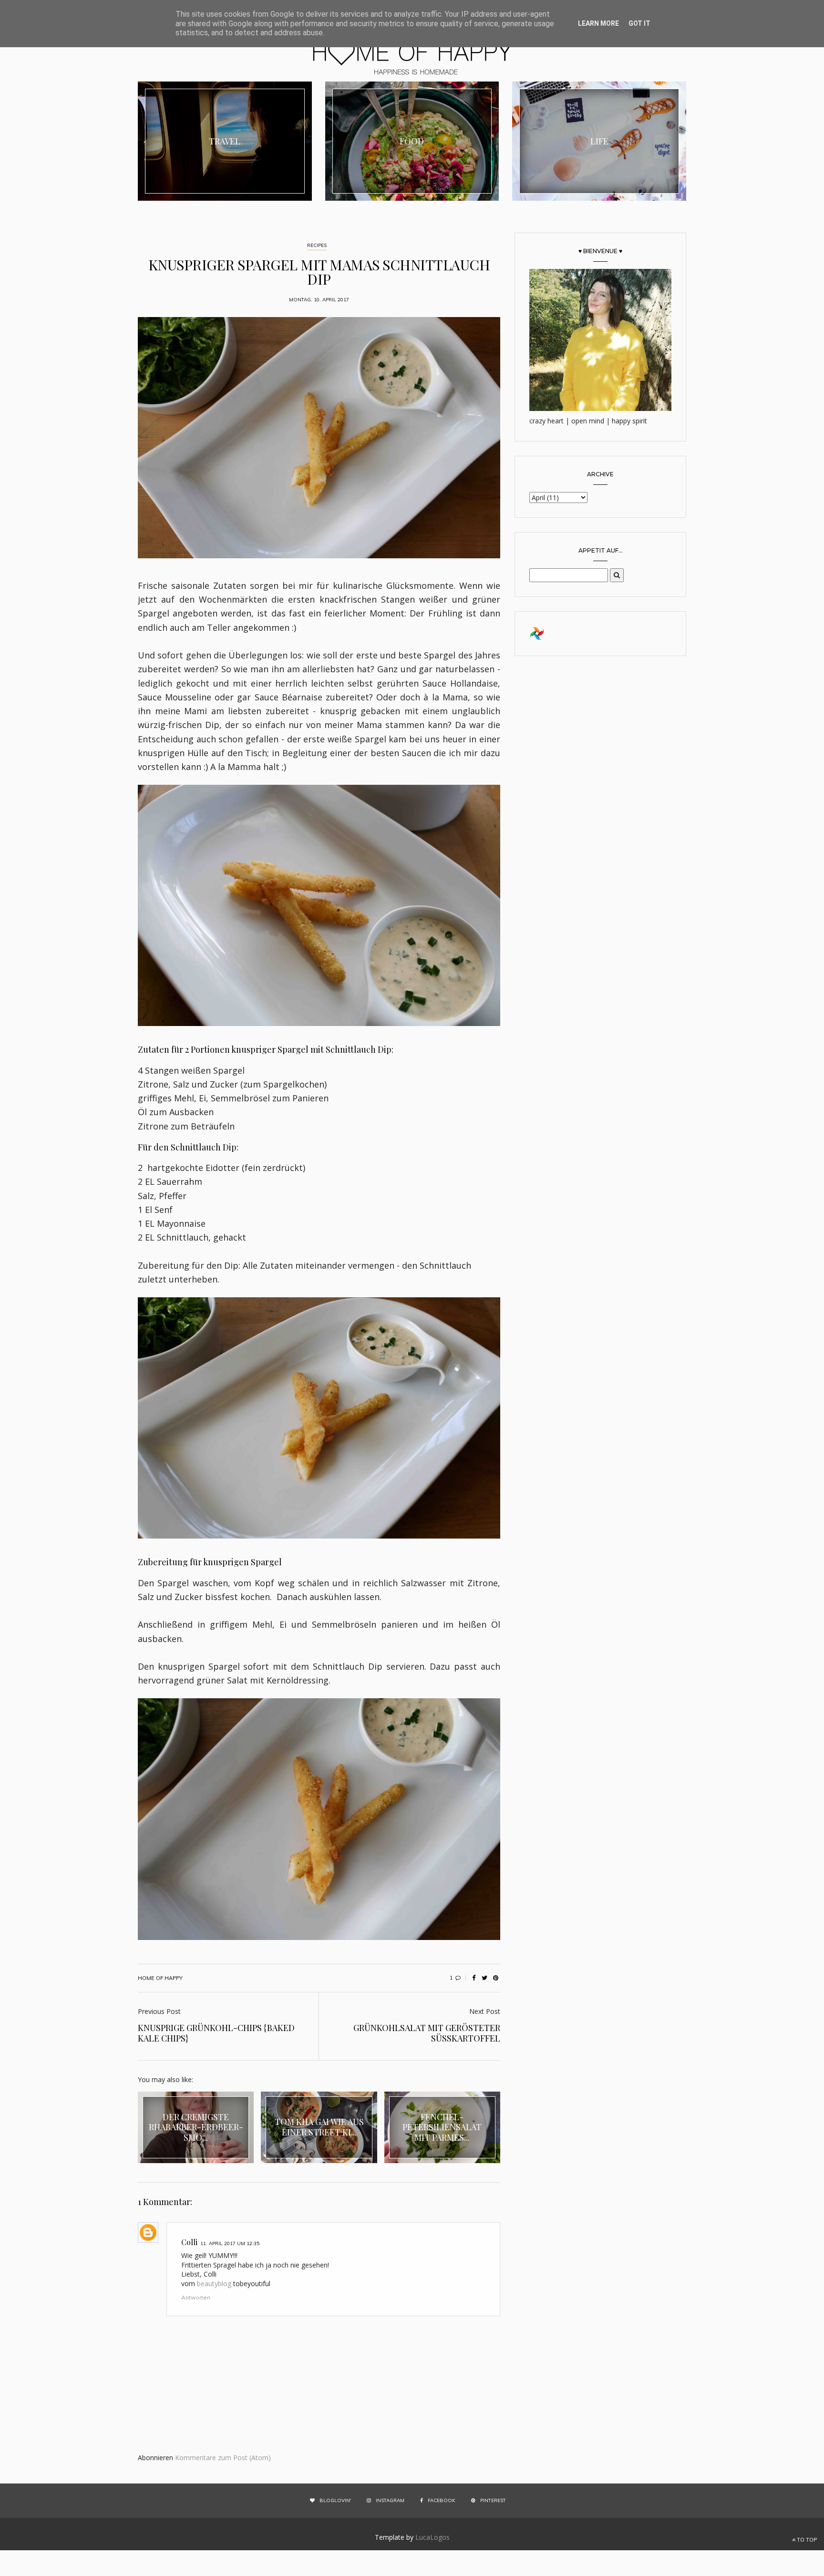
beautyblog (214, 2284)
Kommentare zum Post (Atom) (223, 2458)
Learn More (598, 23)
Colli (189, 2242)
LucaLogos (433, 2537)
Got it (639, 23)
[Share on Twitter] (484, 1978)
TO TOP (806, 2540)
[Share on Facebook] (474, 1978)
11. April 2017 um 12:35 (230, 2243)
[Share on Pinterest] (495, 1978)
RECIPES (317, 245)
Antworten (196, 2297)
